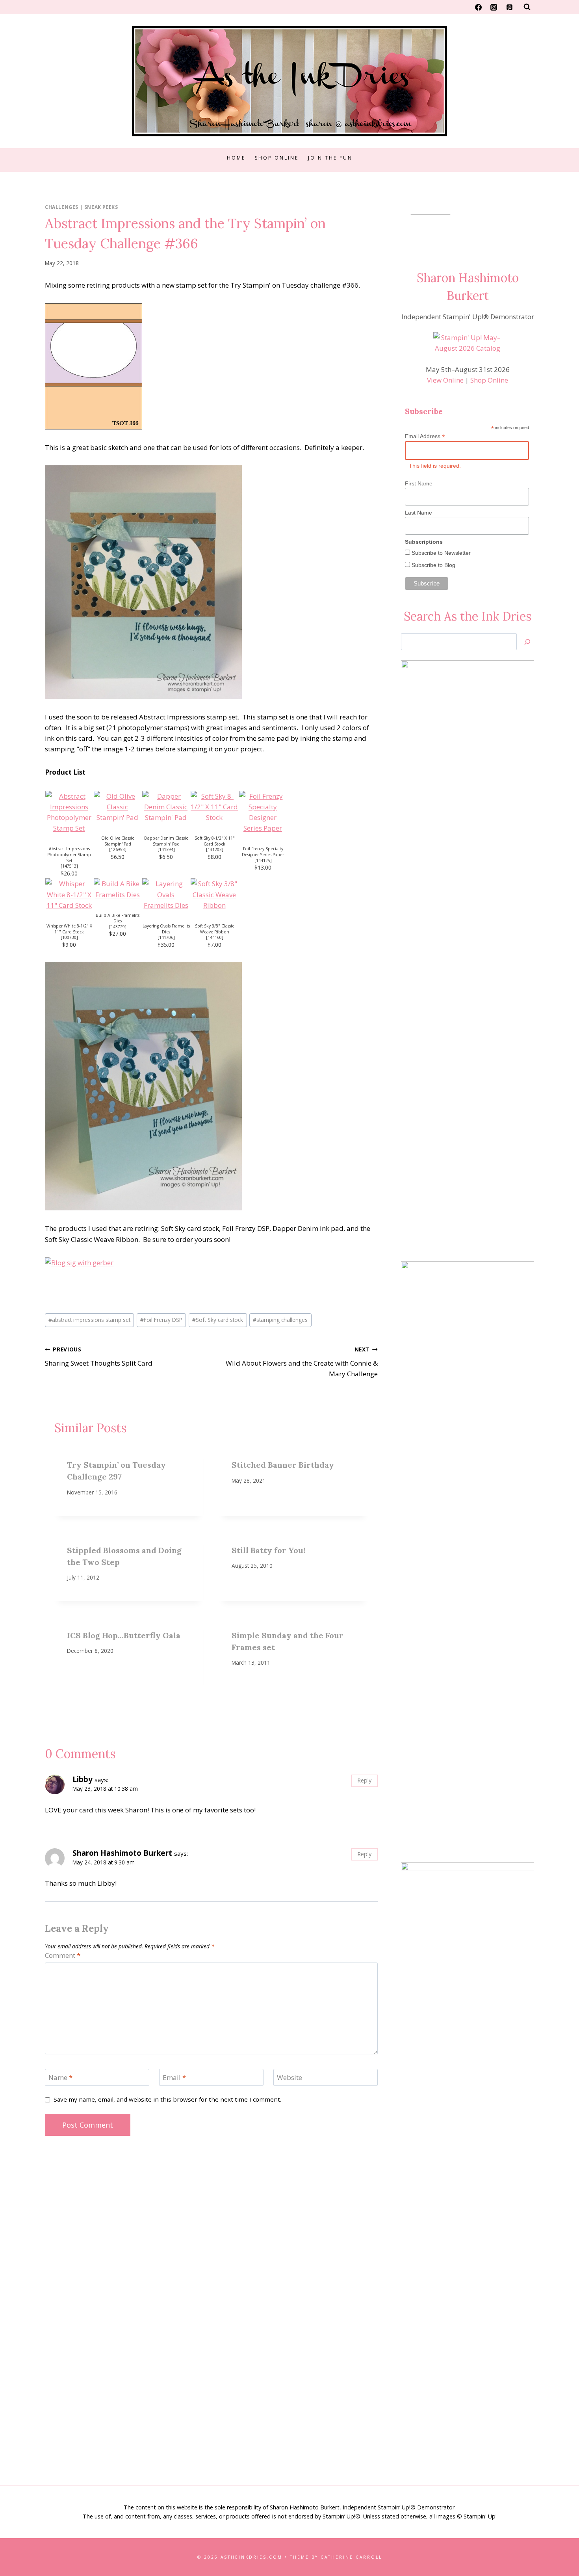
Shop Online (277, 158)
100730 (69, 937)
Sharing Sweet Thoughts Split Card (99, 1357)
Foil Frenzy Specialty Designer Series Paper (263, 852)
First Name (419, 483)
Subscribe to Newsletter (440, 553)
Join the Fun (330, 158)
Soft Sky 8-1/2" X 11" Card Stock (215, 841)
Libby (83, 1779)
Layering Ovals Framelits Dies (166, 929)
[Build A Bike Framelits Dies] (118, 889)
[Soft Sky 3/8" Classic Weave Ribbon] (214, 894)
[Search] (527, 642)
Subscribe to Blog (433, 565)
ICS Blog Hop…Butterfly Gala (124, 1635)
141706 (166, 937)
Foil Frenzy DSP (161, 1320)
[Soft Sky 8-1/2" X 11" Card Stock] (214, 807)
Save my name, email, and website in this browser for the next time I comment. (167, 2099)
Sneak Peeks (101, 207)
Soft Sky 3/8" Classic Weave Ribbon (214, 929)
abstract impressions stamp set (89, 1320)
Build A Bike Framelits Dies (118, 918)
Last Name (418, 513)
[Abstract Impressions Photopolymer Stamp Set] (69, 812)
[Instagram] (494, 7)
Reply (364, 1780)
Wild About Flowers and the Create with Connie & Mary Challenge (302, 1362)
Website (289, 2078)
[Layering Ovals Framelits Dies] (166, 894)
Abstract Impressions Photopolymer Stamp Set (69, 854)
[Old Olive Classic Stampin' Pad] (118, 807)
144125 (263, 861)
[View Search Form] (527, 7)
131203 (215, 849)
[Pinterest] (509, 7)
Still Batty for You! (268, 1550)
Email (174, 2078)
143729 (118, 927)
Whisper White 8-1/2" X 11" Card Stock (69, 929)
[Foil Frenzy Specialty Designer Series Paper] (263, 812)
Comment (63, 1955)
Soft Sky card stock (218, 1320)
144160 (215, 937)
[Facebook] (479, 7)
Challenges (62, 207)
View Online (445, 380)
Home (236, 158)
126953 (118, 849)
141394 (166, 849)
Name (60, 2078)
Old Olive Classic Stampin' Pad (118, 841)
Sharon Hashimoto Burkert (122, 1853)
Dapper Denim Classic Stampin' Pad (166, 841)
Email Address (425, 436)
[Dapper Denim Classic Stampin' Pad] (166, 807)
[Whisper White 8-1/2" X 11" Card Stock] (69, 894)
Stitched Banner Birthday (283, 1465)
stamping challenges (280, 1320)
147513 (69, 866)
